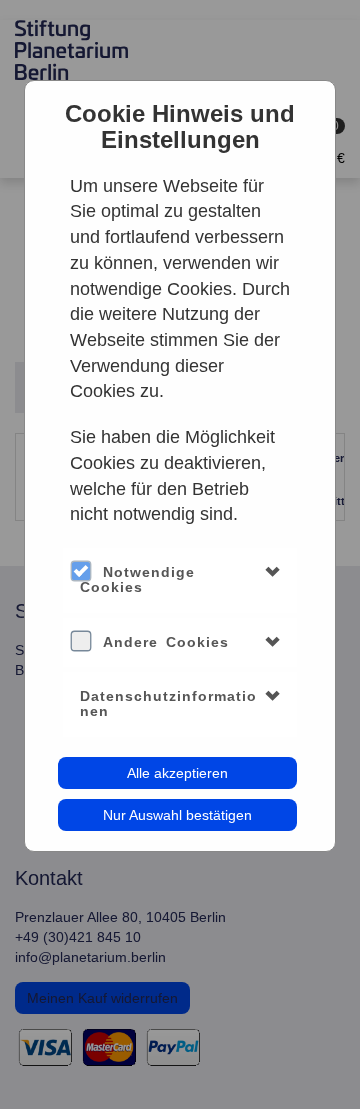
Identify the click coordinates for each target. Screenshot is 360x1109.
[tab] (180, 580)
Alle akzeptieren (177, 773)
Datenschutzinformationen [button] (168, 703)
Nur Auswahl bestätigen (177, 815)
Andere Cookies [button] (166, 642)
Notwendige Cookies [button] (137, 579)
